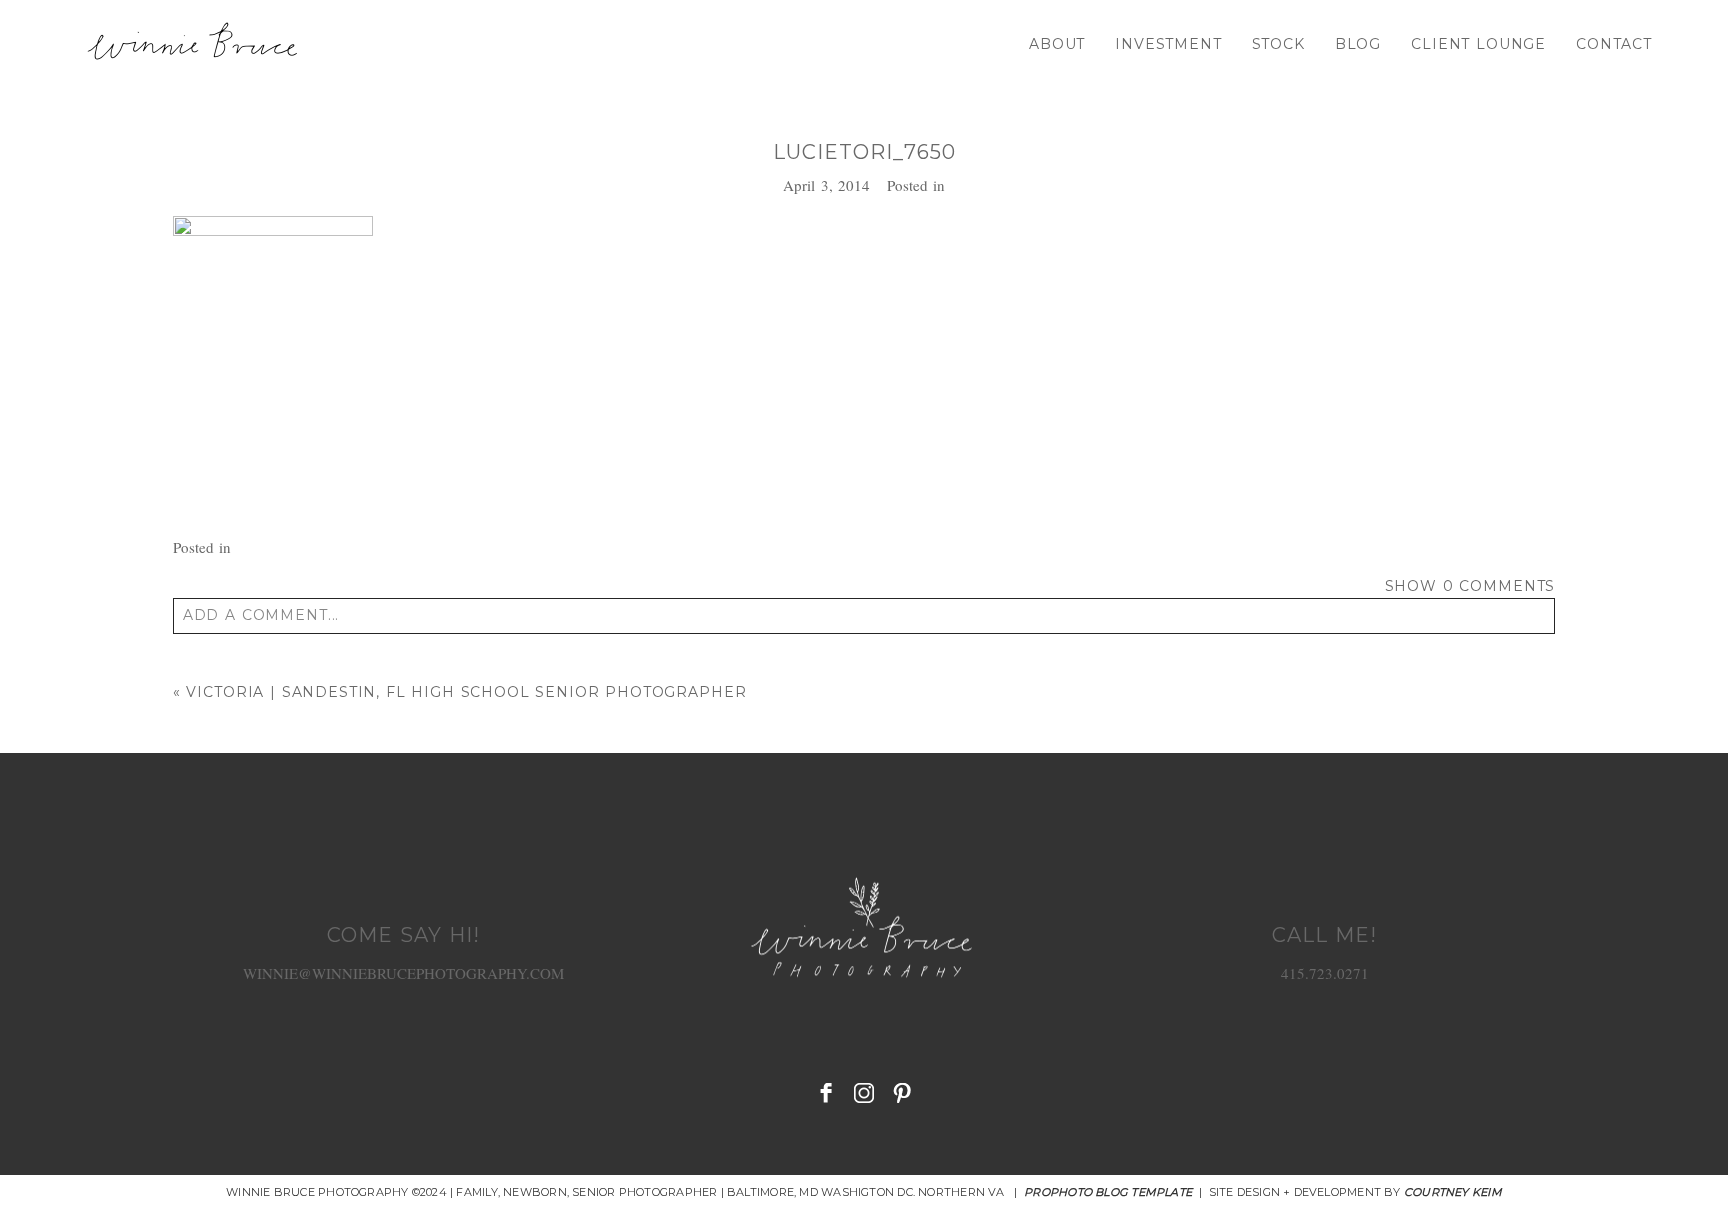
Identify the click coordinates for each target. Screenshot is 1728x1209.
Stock (1278, 44)
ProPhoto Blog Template (1108, 1192)
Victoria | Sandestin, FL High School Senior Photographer (466, 692)
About (1057, 44)
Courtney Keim (1453, 1192)
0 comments (1470, 586)
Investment (1168, 44)
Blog (1358, 44)
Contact (1614, 44)
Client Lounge (1478, 44)
